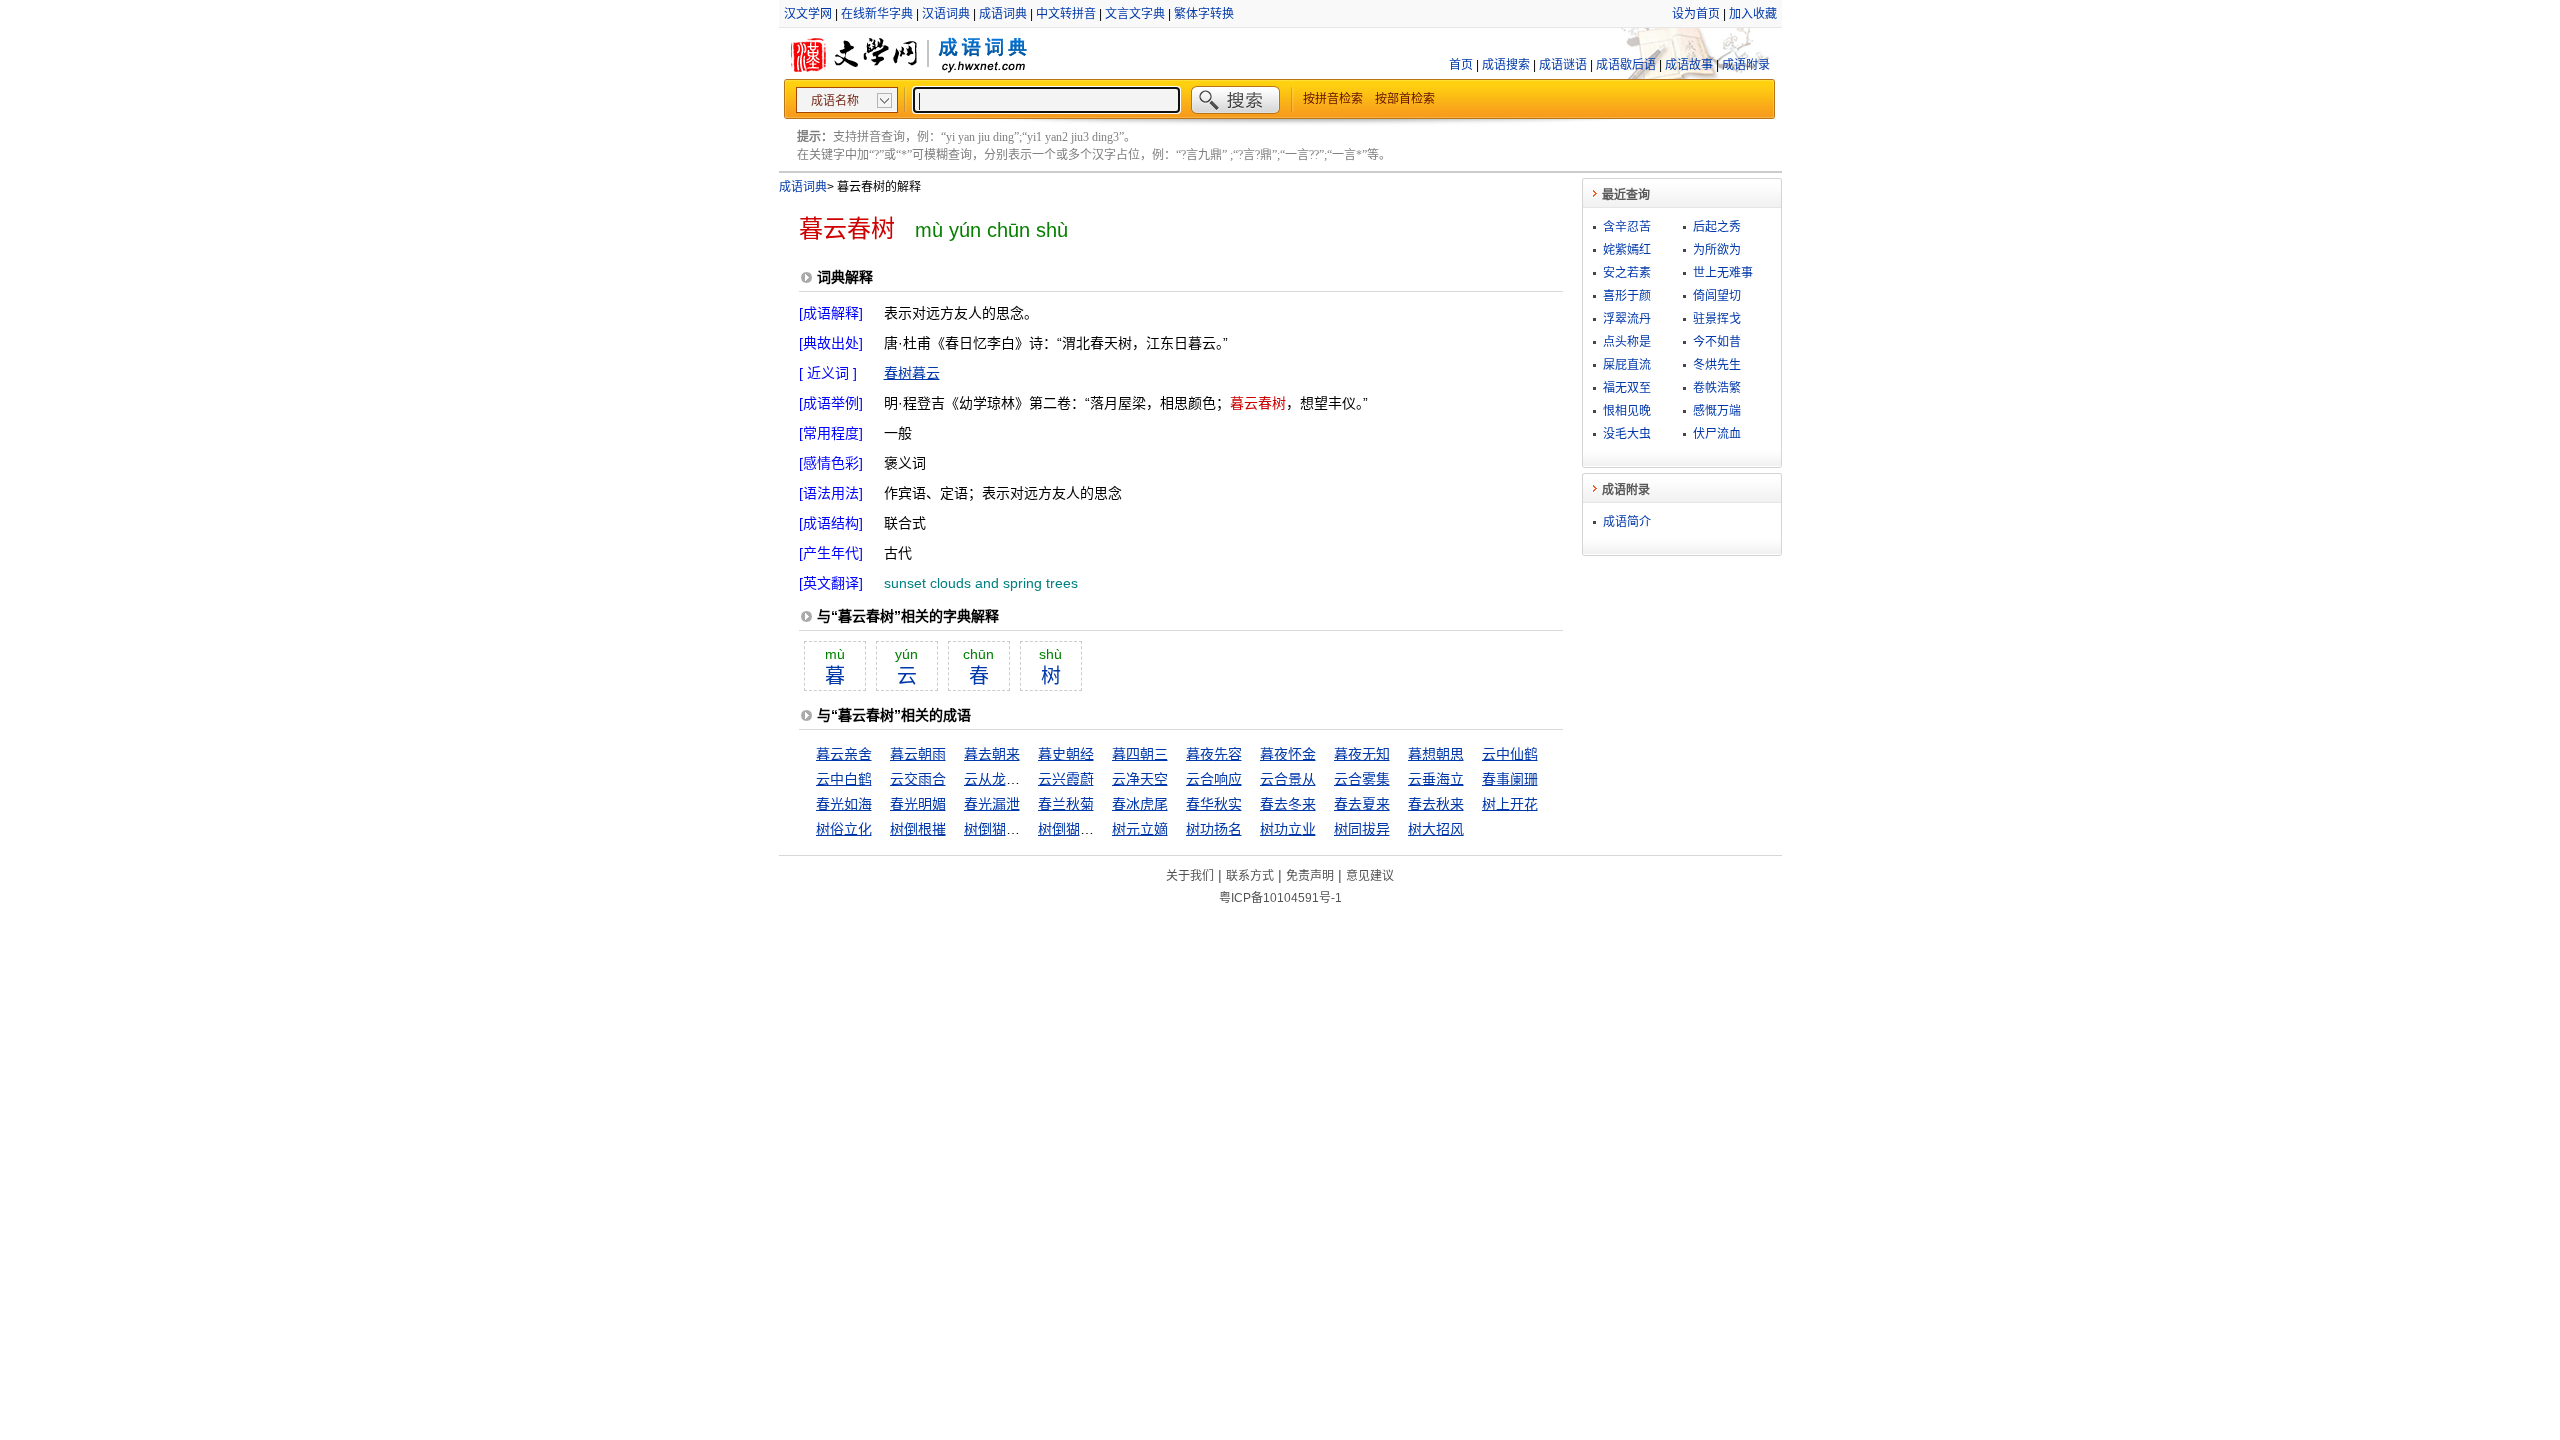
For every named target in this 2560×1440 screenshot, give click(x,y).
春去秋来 (1436, 804)
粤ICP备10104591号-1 (1280, 898)
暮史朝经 (1066, 754)
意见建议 (1370, 876)
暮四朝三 (1140, 754)
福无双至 (1627, 388)
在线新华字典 (877, 14)
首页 (1461, 65)
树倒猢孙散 (999, 829)
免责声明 (1310, 876)
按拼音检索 (1333, 99)
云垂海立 (1436, 779)
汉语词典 (946, 14)
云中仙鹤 (1510, 754)
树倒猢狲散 (1073, 829)
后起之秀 (1717, 227)
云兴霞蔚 (1066, 779)
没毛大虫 (1627, 434)
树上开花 (1510, 804)
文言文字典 (1135, 14)
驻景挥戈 (1717, 319)
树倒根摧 (918, 829)
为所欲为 (1717, 250)
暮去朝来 (992, 754)
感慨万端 (1717, 411)
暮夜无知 (1362, 754)
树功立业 (1288, 829)
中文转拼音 (1066, 14)
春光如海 (844, 804)
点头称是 (1627, 342)
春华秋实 (1214, 804)
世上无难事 (1723, 273)
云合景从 (1288, 779)
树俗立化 (844, 829)
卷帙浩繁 (1717, 388)
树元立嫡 (1140, 829)
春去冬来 (1288, 804)
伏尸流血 (1717, 434)
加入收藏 (1753, 14)
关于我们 (1190, 876)
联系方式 (1250, 876)
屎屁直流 (1627, 365)
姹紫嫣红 (1627, 250)
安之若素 (1627, 273)
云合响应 (1214, 779)
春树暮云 (912, 373)
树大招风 (1436, 829)
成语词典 (1003, 14)
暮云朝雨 (918, 754)
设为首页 (1696, 14)
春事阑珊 (1510, 779)
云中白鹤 (844, 779)
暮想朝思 (1436, 754)
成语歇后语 (1626, 65)
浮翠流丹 (1627, 319)
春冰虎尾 (1140, 804)
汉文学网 (808, 14)
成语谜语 (1563, 65)
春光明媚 (918, 804)
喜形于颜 (1627, 296)
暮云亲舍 (844, 754)
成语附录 (1746, 65)
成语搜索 (1506, 65)
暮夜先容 (1214, 754)
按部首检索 (1405, 99)
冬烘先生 (1717, 365)
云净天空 (1140, 779)
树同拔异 (1362, 829)
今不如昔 (1717, 342)
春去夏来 (1362, 804)
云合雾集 (1362, 779)
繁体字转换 (1204, 14)
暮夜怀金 (1288, 754)
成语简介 (1627, 522)
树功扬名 (1214, 829)
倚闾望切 (1717, 296)
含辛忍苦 (1627, 227)
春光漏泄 (992, 804)
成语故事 (1689, 65)
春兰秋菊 (1066, 804)
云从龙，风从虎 (1013, 779)
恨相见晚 (1627, 411)
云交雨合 (918, 779)
